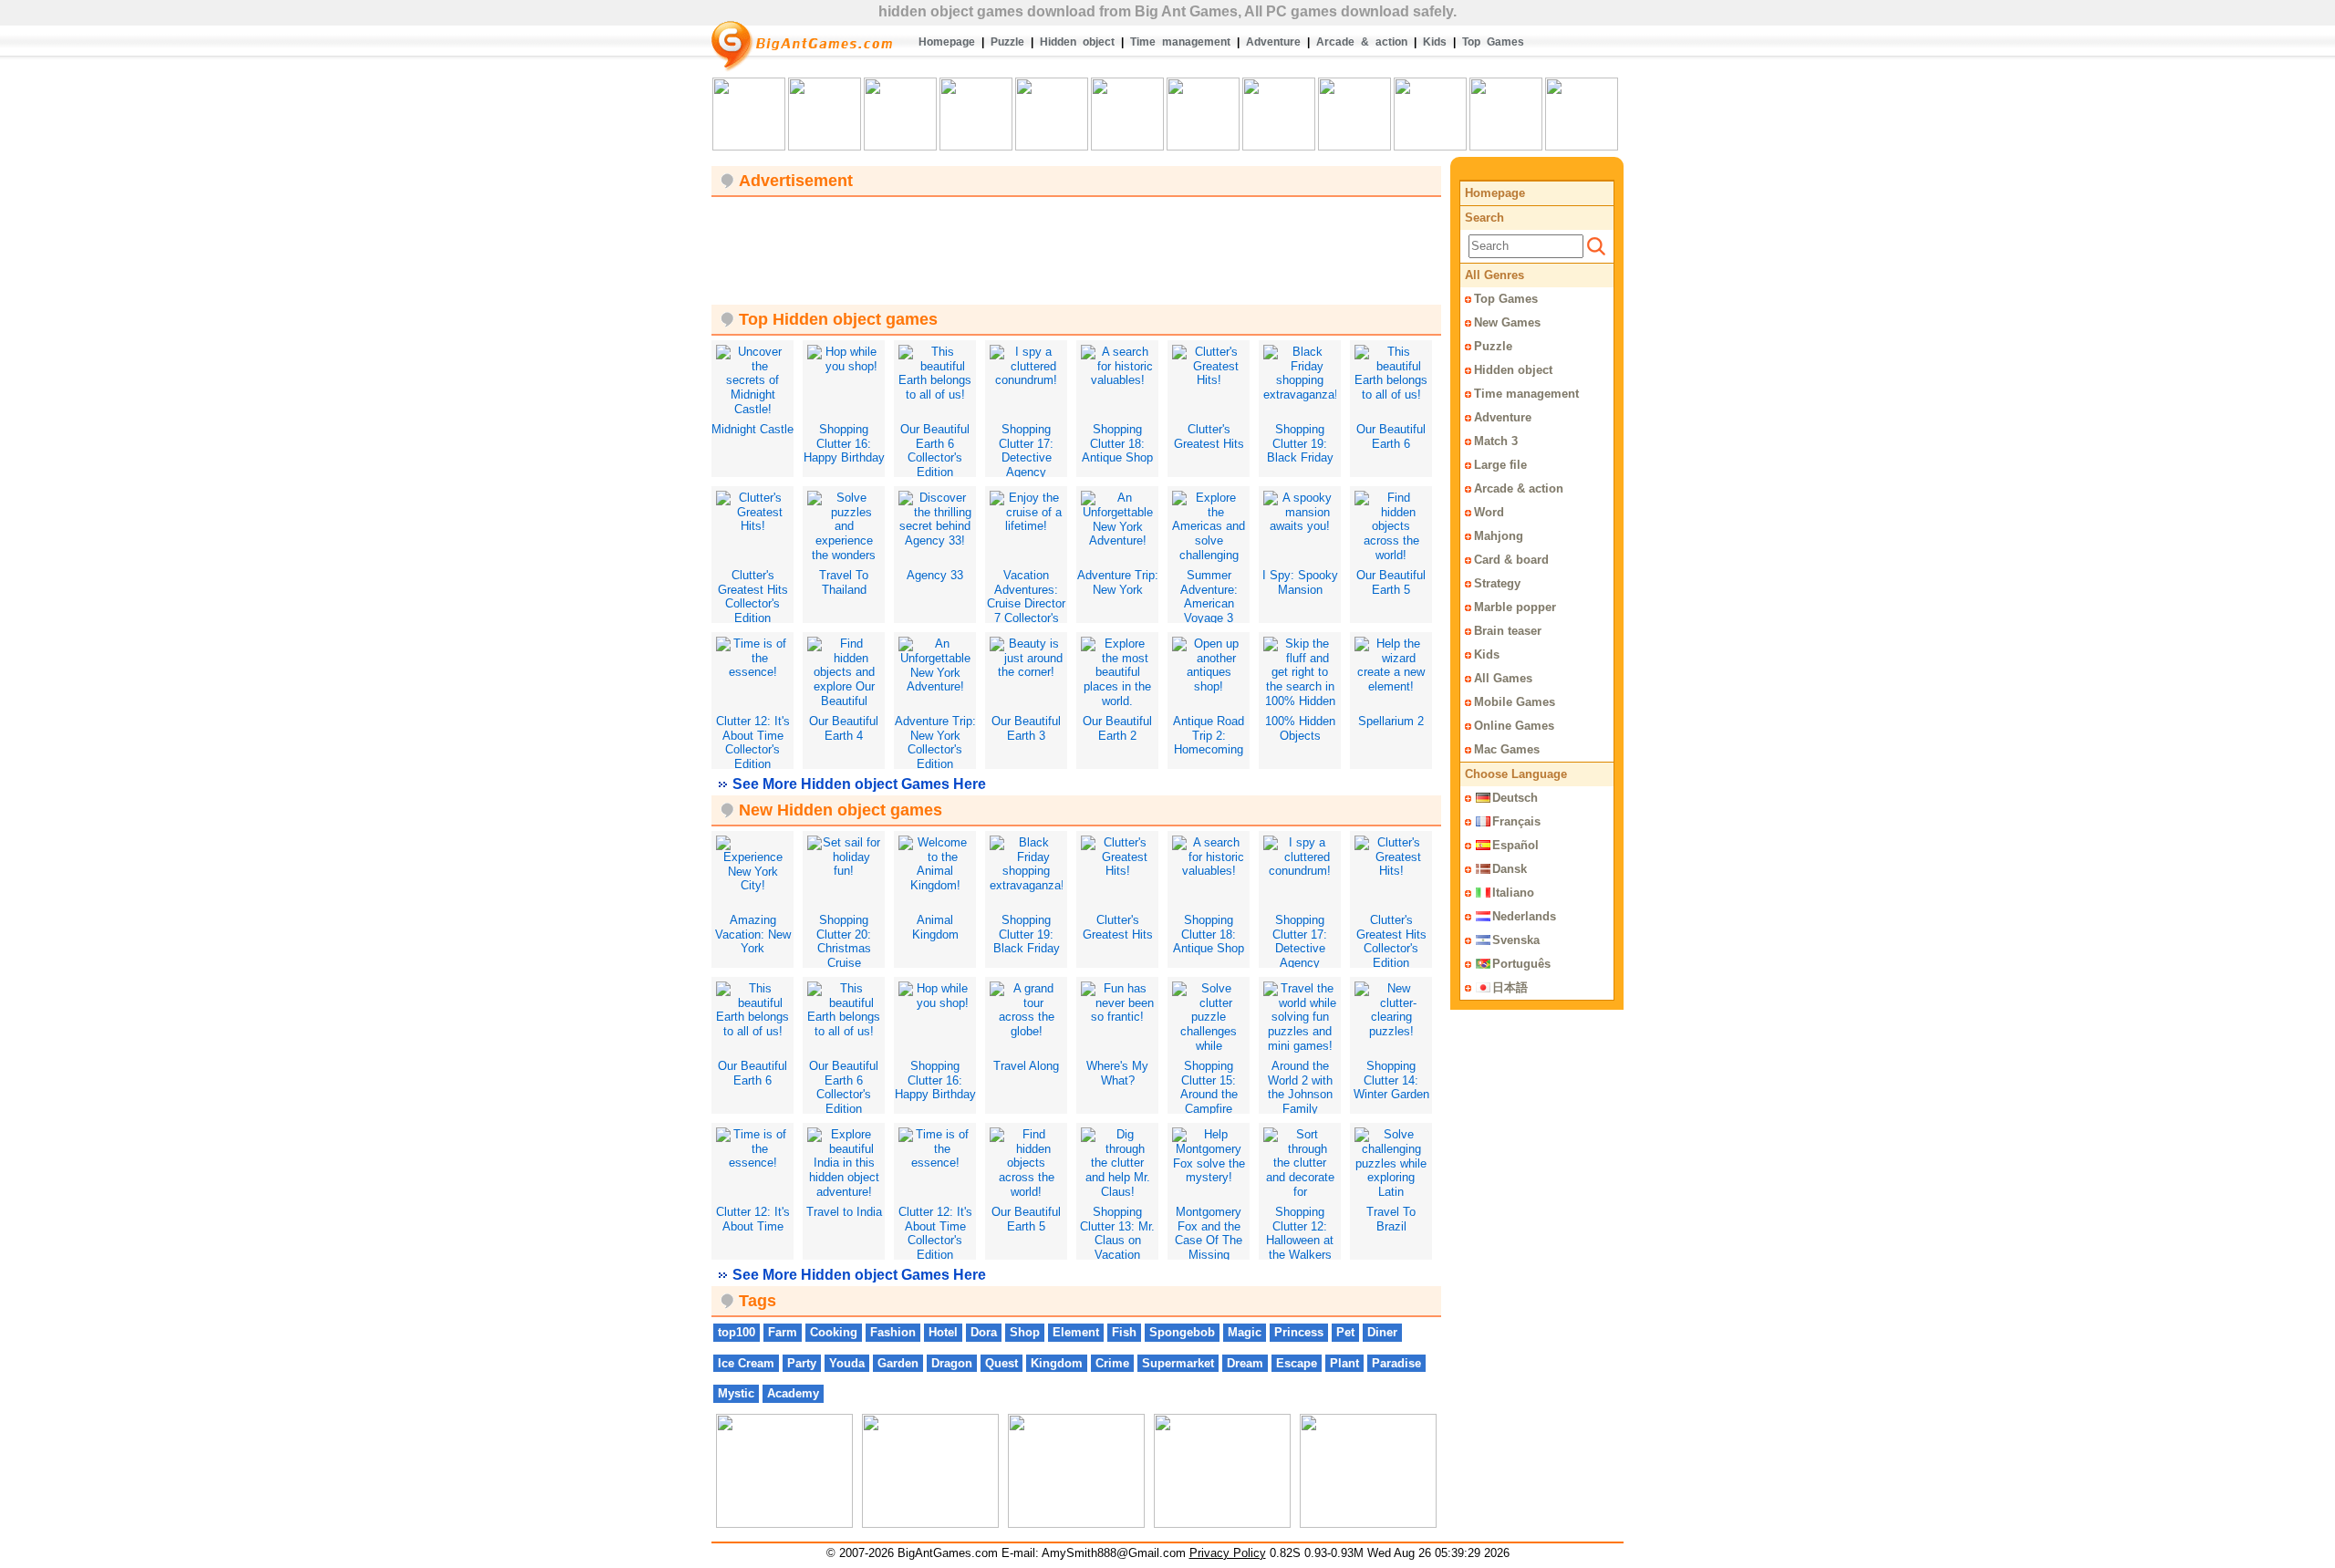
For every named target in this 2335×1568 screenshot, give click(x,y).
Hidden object (1077, 42)
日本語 (1510, 987)
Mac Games (1507, 749)
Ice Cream (746, 1363)
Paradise (1396, 1363)
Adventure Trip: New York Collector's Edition (935, 742)
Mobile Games (1515, 702)
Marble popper (1515, 607)
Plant (1344, 1363)
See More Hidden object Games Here (859, 784)
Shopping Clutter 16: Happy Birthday (844, 443)
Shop (1025, 1332)
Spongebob (1182, 1332)
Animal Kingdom (935, 927)
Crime (1112, 1363)
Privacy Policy (1228, 1553)
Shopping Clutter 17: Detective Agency (1026, 451)
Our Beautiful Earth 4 (844, 728)
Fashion (893, 1332)
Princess (1299, 1332)
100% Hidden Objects (1300, 728)
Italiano (1513, 893)
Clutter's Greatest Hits (1209, 436)
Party (802, 1363)
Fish (1124, 1332)
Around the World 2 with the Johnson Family (1300, 1087)
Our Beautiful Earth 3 (1026, 728)
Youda (847, 1363)
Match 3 (1496, 441)
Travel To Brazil (1391, 1219)
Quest (1001, 1363)
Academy (793, 1393)
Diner (1382, 1332)
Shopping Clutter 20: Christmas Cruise (844, 941)
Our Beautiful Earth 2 (1117, 728)
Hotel (943, 1332)
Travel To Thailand (844, 582)
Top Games (1493, 42)
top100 (737, 1332)
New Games (1507, 322)
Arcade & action (1362, 42)
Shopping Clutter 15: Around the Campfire (1209, 1087)
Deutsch (1515, 798)
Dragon (952, 1363)
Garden (898, 1363)
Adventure (1273, 42)
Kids (1435, 42)
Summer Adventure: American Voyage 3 (1209, 597)
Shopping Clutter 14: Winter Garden (1391, 1080)
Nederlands (1524, 916)
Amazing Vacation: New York (753, 934)
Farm (783, 1332)
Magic (1245, 1332)
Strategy (1497, 583)
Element (1076, 1332)
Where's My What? (1117, 1073)
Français (1516, 821)
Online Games (1514, 726)
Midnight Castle (752, 429)
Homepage (947, 42)
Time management (1180, 42)
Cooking (834, 1332)
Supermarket (1178, 1363)
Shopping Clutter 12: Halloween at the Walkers (1300, 1233)
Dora (984, 1332)
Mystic (736, 1393)
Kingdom (1057, 1363)
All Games (1503, 678)
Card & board (1511, 560)
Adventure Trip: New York (1118, 582)
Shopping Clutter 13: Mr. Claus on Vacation (1117, 1233)
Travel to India (844, 1212)
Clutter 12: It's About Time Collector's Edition (753, 742)
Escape (1297, 1363)
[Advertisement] (1076, 243)
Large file (1500, 465)
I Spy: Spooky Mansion (1300, 582)
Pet (1345, 1332)
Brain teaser (1508, 631)
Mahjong (1499, 536)
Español (1515, 845)
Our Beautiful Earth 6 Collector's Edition (935, 451)
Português (1521, 964)
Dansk (1510, 869)
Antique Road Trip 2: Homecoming (1209, 735)
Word (1489, 512)
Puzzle (1007, 42)
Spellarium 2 (1391, 721)
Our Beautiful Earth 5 (1391, 582)
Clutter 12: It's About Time (753, 1219)
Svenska (1516, 940)
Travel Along (1026, 1066)
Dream (1245, 1363)
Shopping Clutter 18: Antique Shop (1117, 443)
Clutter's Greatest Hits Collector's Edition (753, 597)
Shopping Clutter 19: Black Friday (1300, 443)
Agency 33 (935, 575)
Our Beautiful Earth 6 (1391, 436)
